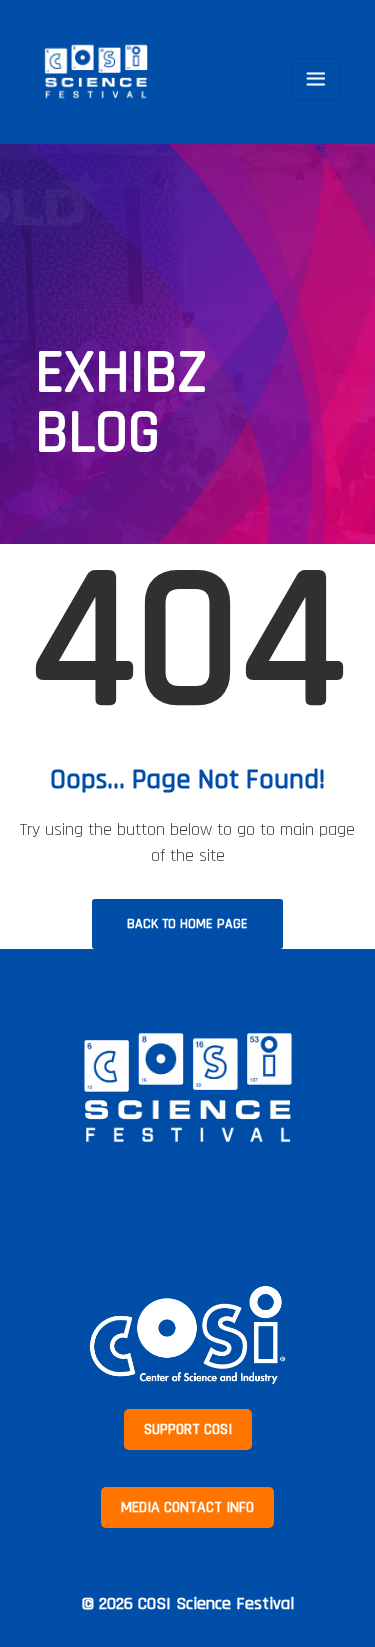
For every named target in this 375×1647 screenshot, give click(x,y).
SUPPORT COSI (188, 1429)
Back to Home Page (187, 924)
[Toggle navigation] (316, 79)
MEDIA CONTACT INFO (187, 1507)
